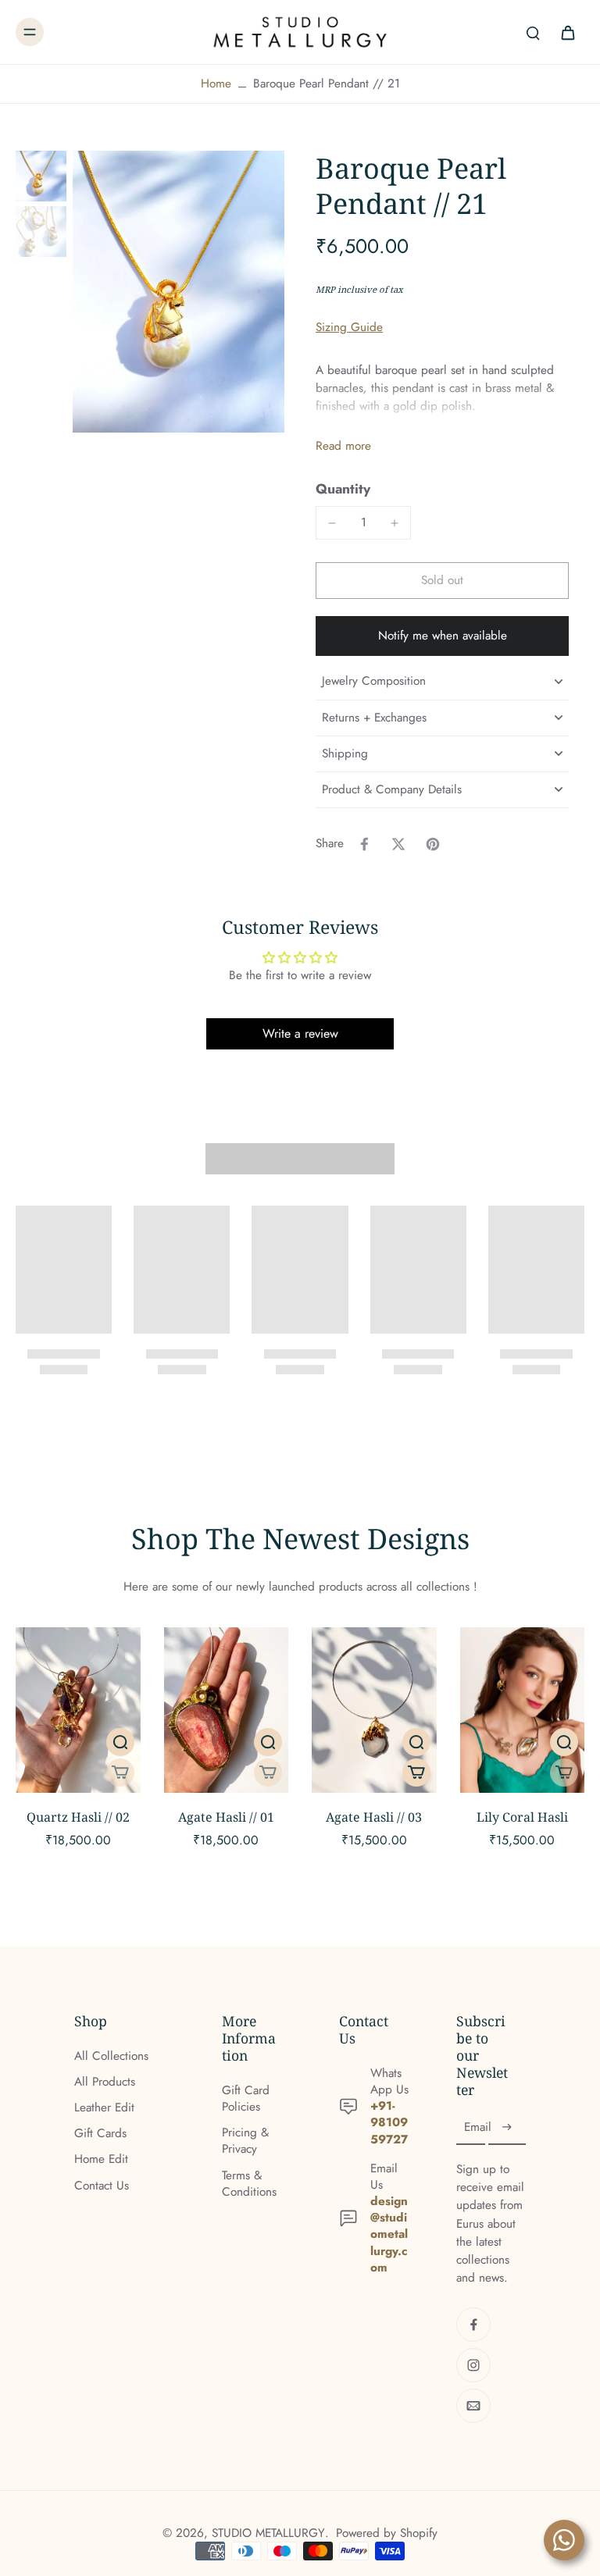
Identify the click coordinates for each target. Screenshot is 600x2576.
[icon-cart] (567, 32)
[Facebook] (473, 2325)
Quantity (343, 489)
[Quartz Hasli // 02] (78, 1710)
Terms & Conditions (249, 2184)
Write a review (300, 1033)
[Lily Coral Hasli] (523, 1710)
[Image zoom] (179, 291)
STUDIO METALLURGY (268, 2533)
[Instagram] (473, 2365)
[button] (442, 581)
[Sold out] (120, 1773)
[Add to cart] (416, 1773)
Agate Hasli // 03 (374, 1817)
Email (478, 2128)
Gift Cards (100, 2134)
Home (216, 84)
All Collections (111, 2056)
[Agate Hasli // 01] (227, 1710)
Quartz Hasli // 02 (78, 1817)
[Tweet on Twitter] (398, 844)
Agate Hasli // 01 (226, 1817)
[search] (533, 32)
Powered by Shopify (387, 2533)
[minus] (332, 523)
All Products (105, 2082)
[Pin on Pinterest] (433, 844)
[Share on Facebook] (364, 844)
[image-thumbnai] (41, 176)
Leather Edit (104, 2108)
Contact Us (102, 2186)
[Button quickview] (120, 1742)
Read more (343, 446)
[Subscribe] (507, 2128)
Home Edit (101, 2159)
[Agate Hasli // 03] (374, 1710)
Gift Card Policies (246, 2099)
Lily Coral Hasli (522, 1817)
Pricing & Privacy (245, 2141)
